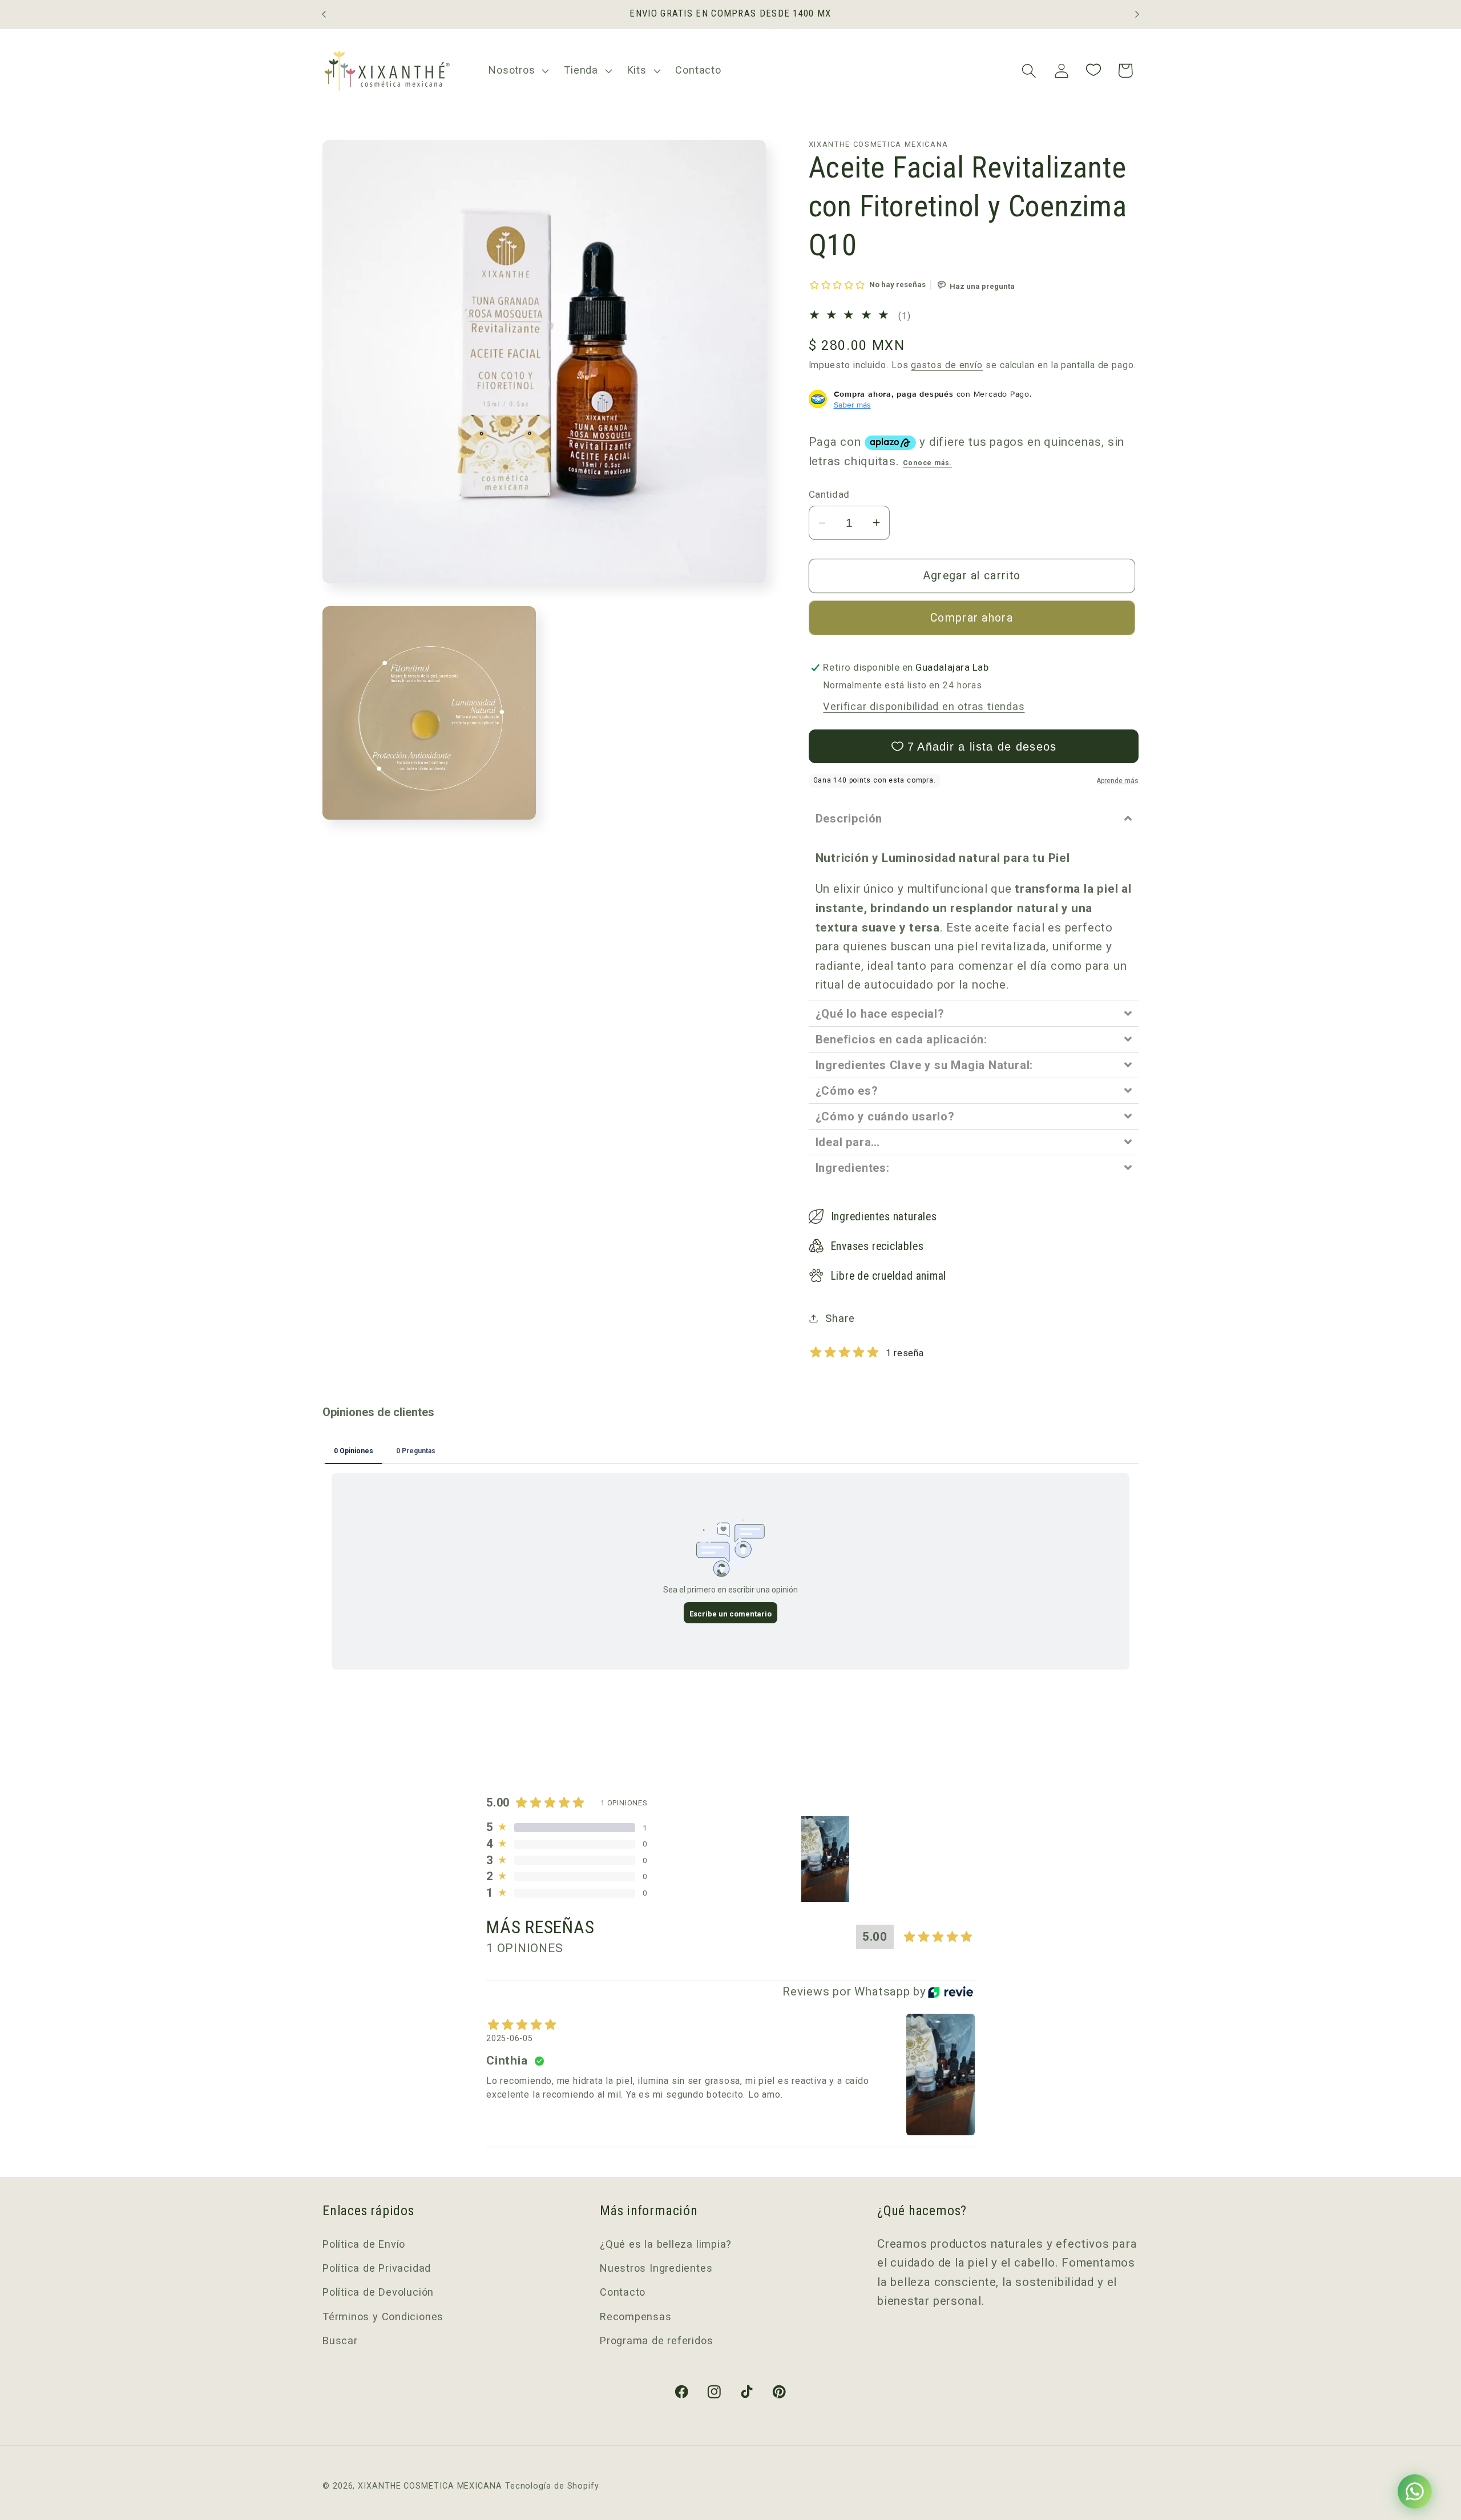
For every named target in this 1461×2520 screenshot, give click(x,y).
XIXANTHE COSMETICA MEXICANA (430, 2485)
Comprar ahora (972, 618)
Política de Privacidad (377, 2268)
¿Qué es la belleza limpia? (666, 2244)
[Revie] (951, 1992)
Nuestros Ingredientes (656, 2268)
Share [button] (840, 1318)
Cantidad (829, 494)
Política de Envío (364, 2244)
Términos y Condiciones (383, 2317)
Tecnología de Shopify (552, 2485)
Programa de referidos (656, 2340)
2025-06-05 (510, 2038)
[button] (518, 71)
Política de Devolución (378, 2293)
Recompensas (636, 2317)
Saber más (852, 404)
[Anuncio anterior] (324, 14)
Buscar (340, 2340)
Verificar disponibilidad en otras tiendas (924, 706)
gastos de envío (947, 365)
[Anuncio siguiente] (1137, 14)
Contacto (623, 2293)
